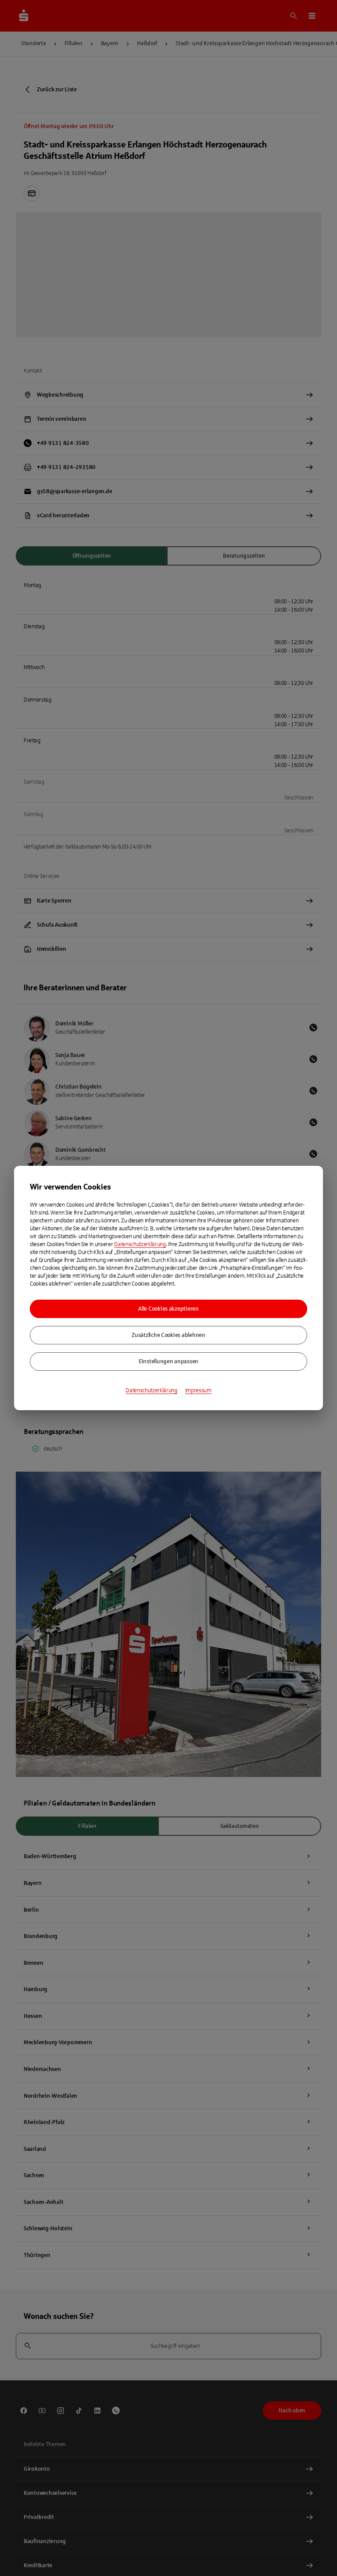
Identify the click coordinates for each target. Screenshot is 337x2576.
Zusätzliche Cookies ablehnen (168, 1335)
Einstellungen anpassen (168, 1361)
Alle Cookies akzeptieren (168, 1309)
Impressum (198, 1390)
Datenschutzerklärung (140, 1244)
